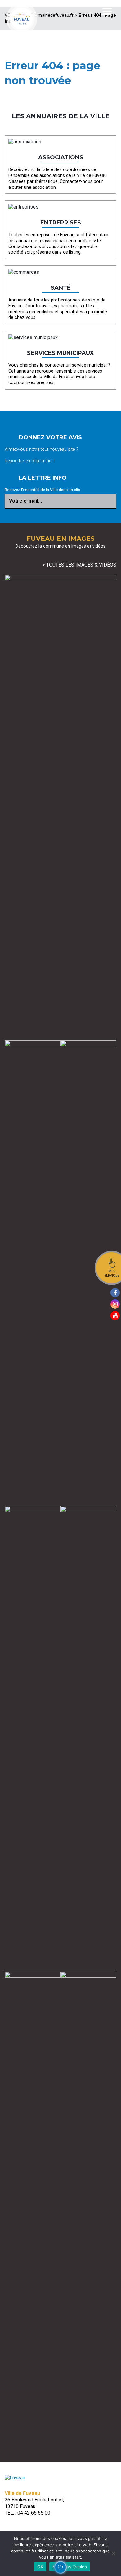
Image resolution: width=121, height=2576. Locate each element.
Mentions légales (70, 2567)
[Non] (113, 2553)
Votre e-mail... (25, 501)
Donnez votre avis (50, 437)
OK (40, 2567)
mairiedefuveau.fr (56, 15)
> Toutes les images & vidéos (79, 565)
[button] (60, 2567)
